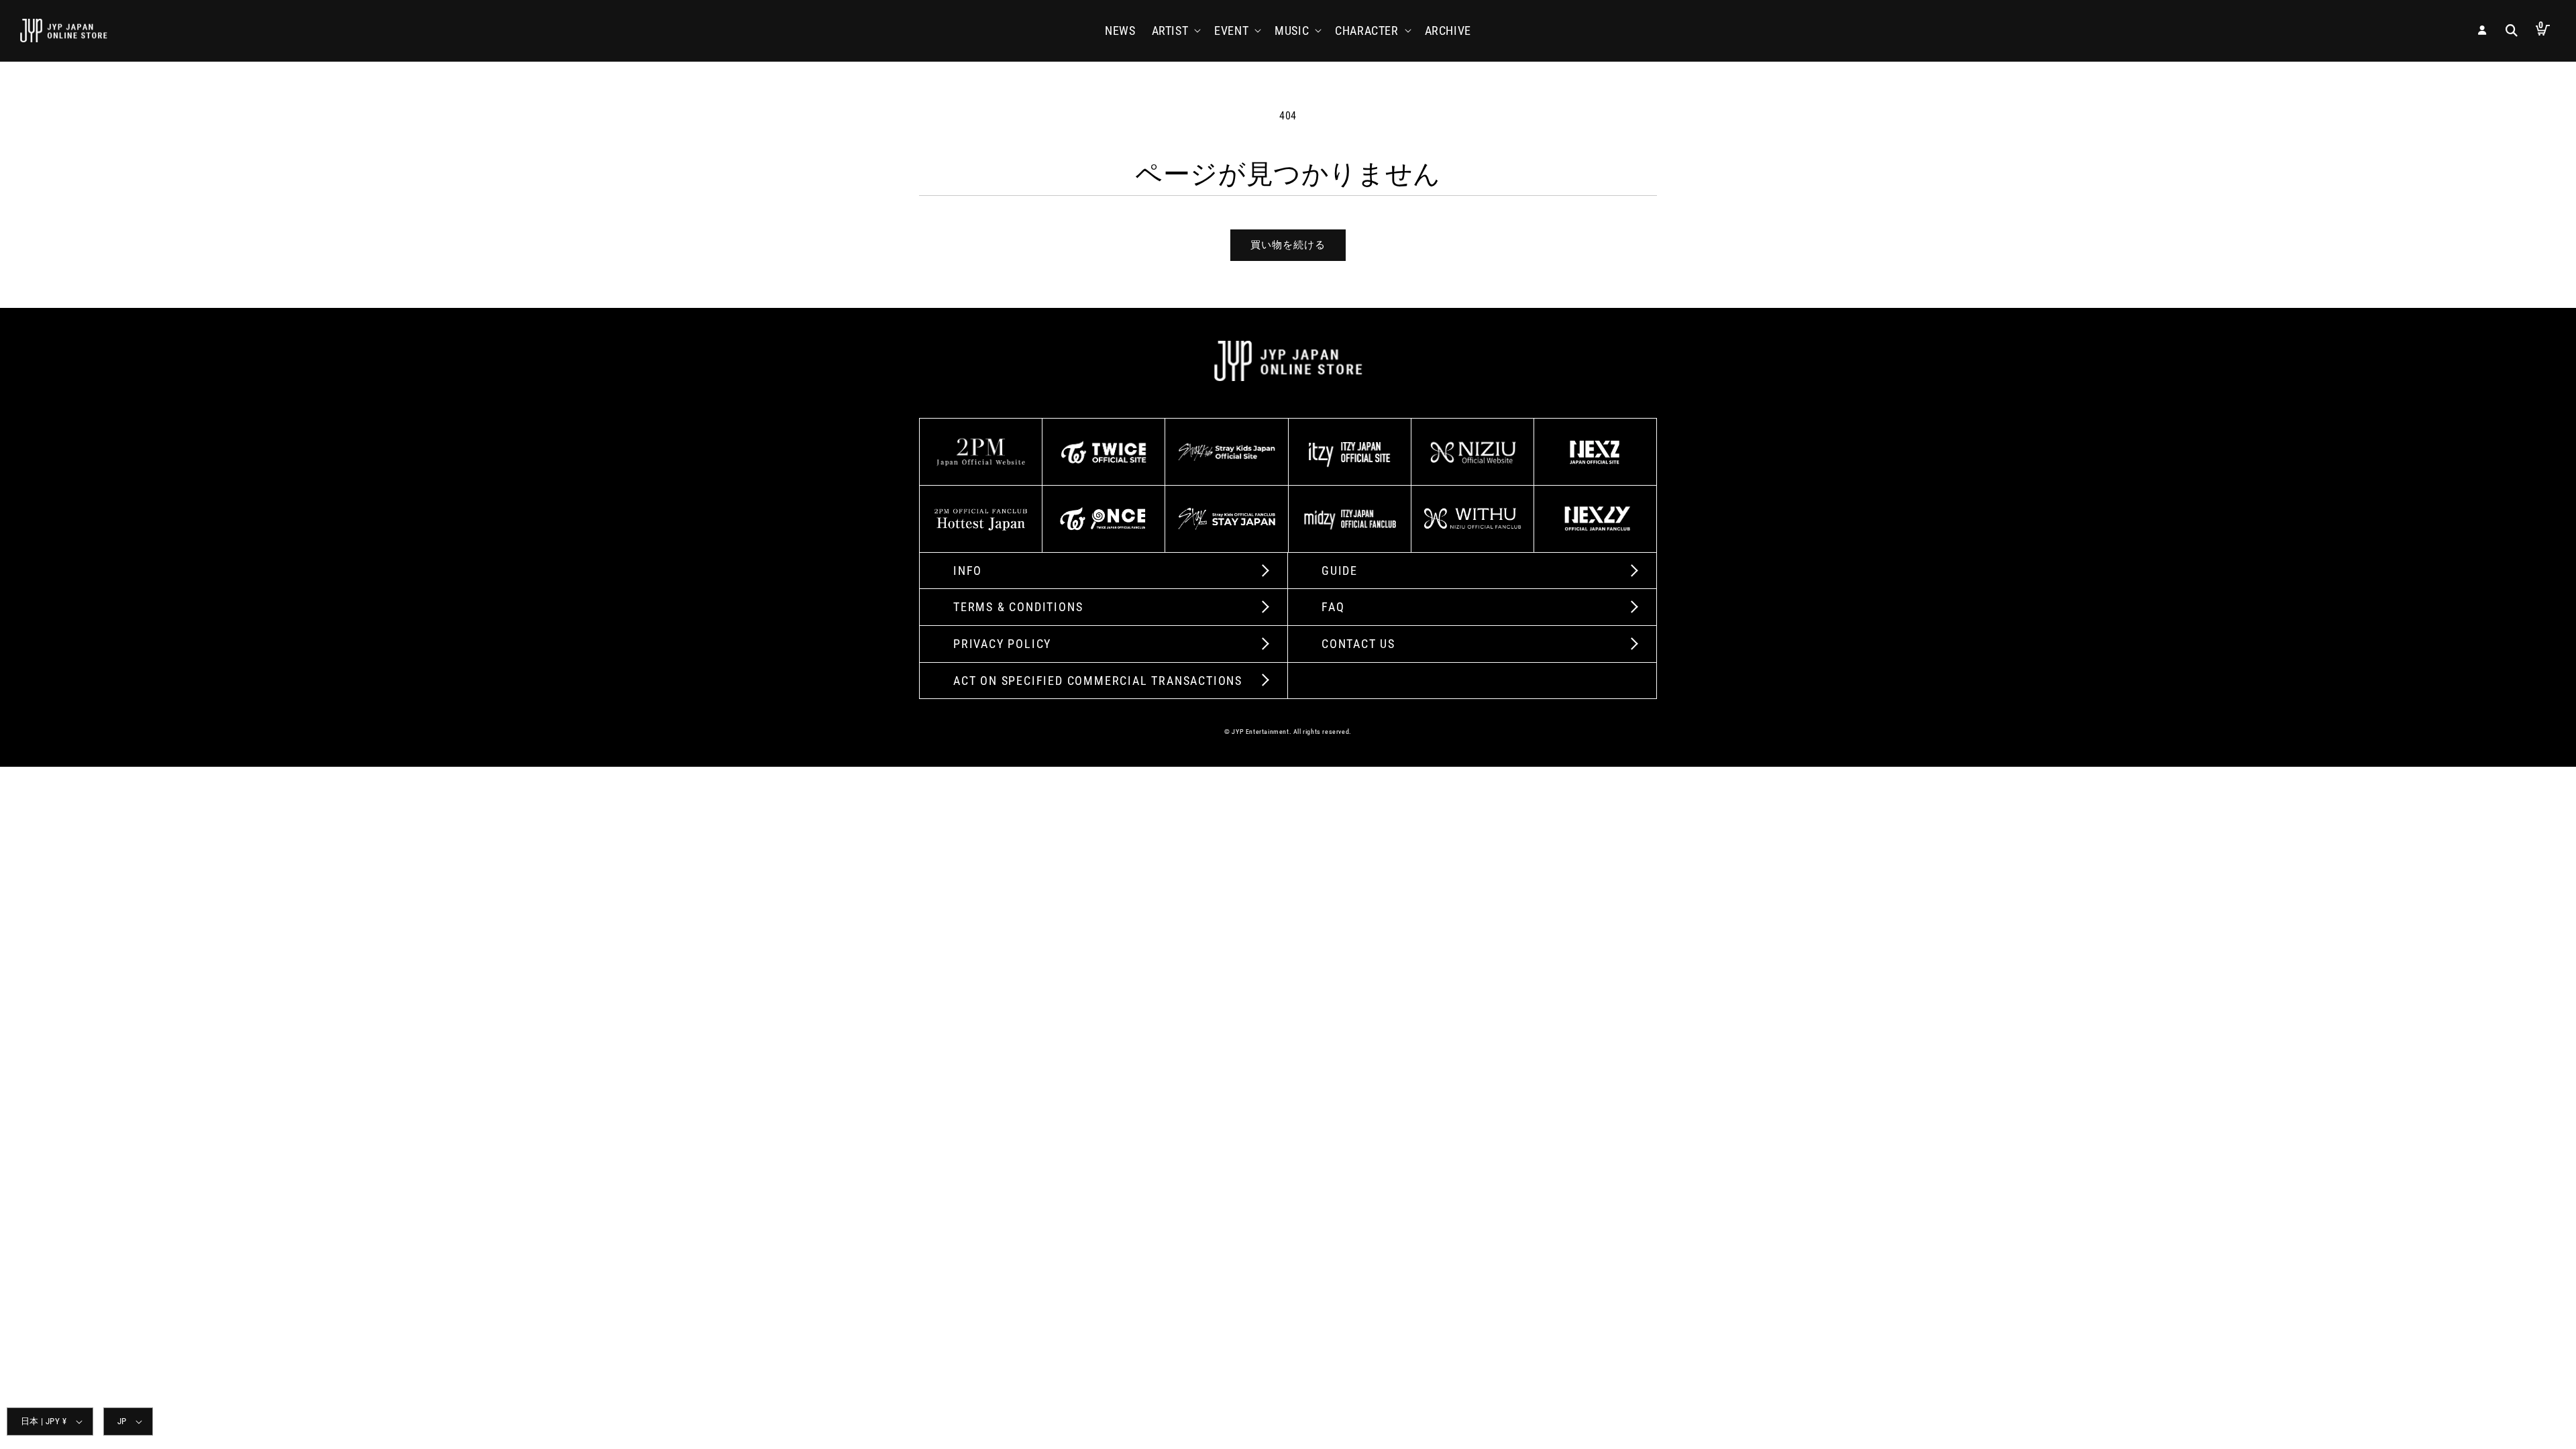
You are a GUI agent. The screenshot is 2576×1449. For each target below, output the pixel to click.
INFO (968, 571)
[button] (1175, 31)
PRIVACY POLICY (1002, 644)
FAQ (1333, 607)
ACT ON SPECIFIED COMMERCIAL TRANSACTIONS (1098, 681)
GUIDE (1340, 571)
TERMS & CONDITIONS (1018, 607)
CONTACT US (1358, 644)
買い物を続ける (1288, 245)
